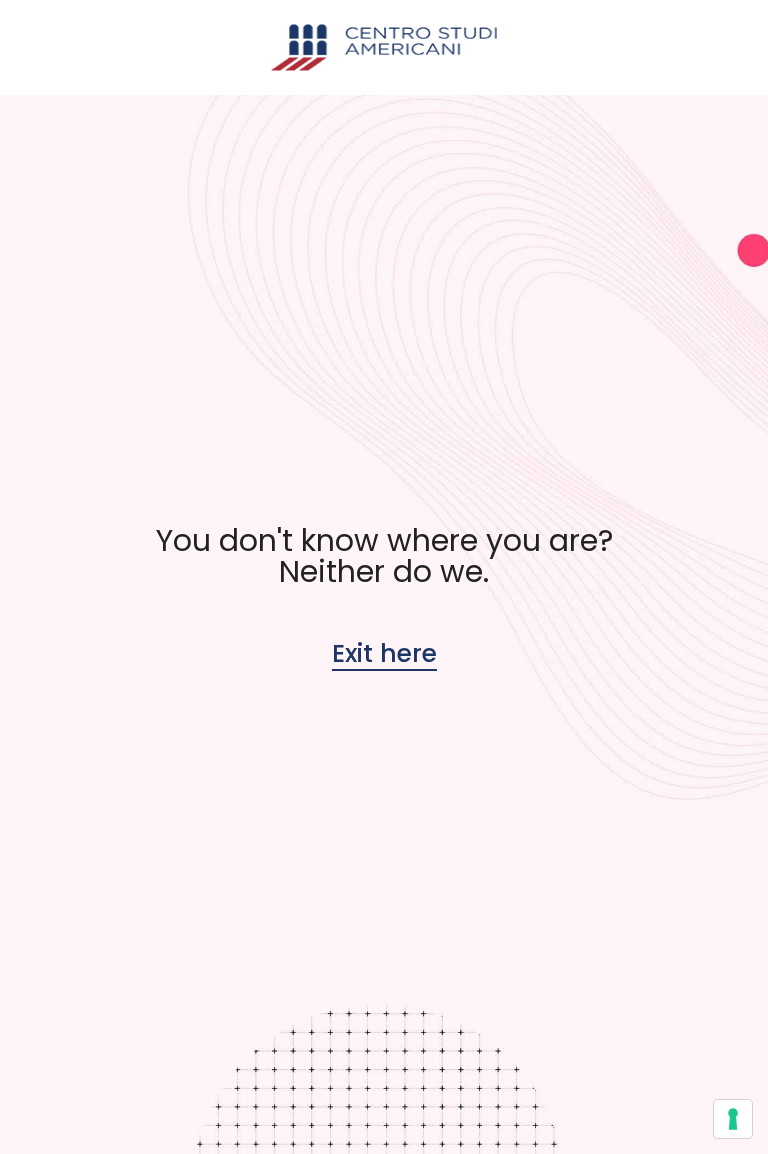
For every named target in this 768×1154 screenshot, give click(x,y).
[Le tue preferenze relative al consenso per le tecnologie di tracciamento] (733, 1119)
